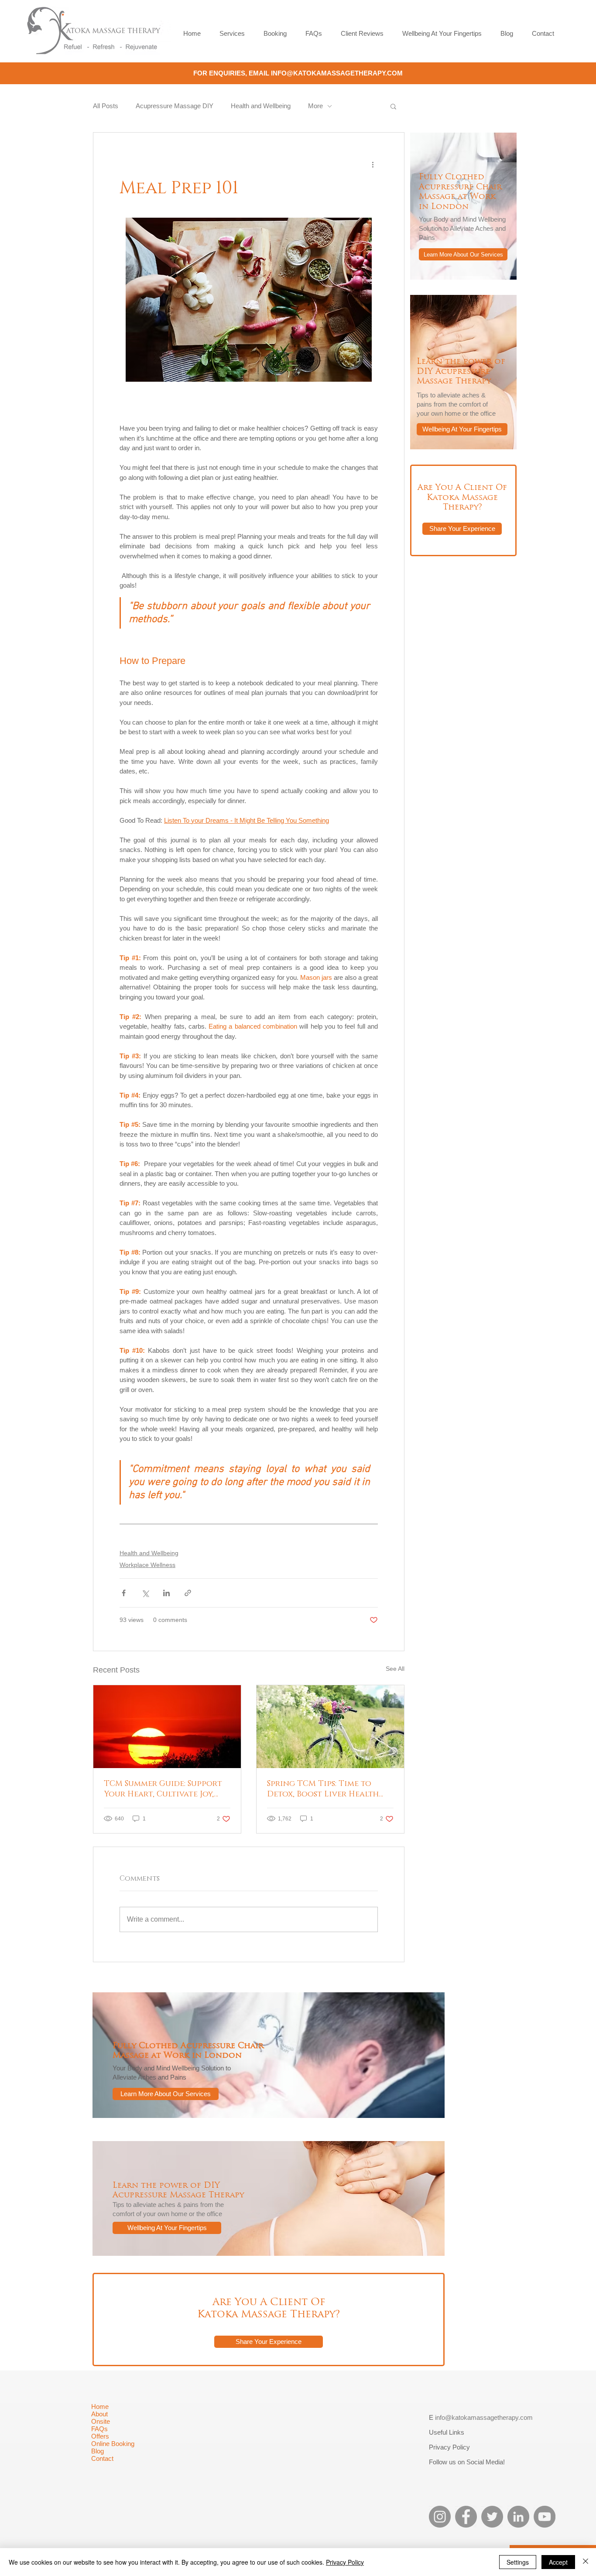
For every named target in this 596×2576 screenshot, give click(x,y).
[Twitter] (492, 2517)
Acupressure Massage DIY (175, 106)
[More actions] (373, 164)
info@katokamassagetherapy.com (484, 2417)
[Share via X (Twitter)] (145, 1593)
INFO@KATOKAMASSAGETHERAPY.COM (337, 73)
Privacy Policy (345, 2562)
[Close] (586, 2562)
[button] (393, 106)
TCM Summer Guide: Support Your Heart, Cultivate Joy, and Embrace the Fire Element (163, 1789)
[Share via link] (188, 1593)
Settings (518, 2562)
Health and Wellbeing (261, 106)
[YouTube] (545, 2517)
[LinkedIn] (518, 2517)
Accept (558, 2562)
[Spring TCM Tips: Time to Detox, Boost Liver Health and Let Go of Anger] (330, 1727)
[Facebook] (466, 2517)
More (315, 106)
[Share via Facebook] (124, 1593)
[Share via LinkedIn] (166, 1593)
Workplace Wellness (147, 1565)
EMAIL (260, 73)
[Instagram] (440, 2517)
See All (395, 1669)
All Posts (106, 106)
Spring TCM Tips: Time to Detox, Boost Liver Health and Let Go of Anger (323, 1789)
